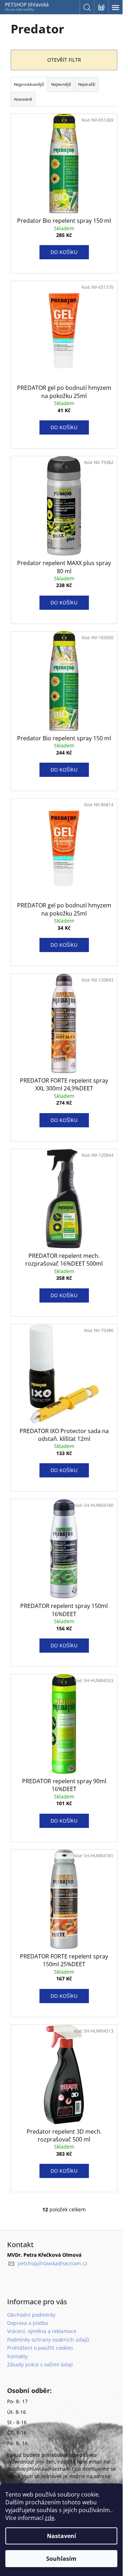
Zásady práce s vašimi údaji (40, 2364)
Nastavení (62, 2536)
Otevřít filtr (64, 60)
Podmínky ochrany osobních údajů (48, 2340)
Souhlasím (61, 2559)
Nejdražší (87, 84)
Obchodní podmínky (31, 2315)
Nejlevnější (61, 84)
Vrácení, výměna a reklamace (42, 2331)
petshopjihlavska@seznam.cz (53, 2263)
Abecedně (23, 99)
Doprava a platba (28, 2323)
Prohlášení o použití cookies (40, 2348)
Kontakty (17, 2356)
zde (50, 2518)
